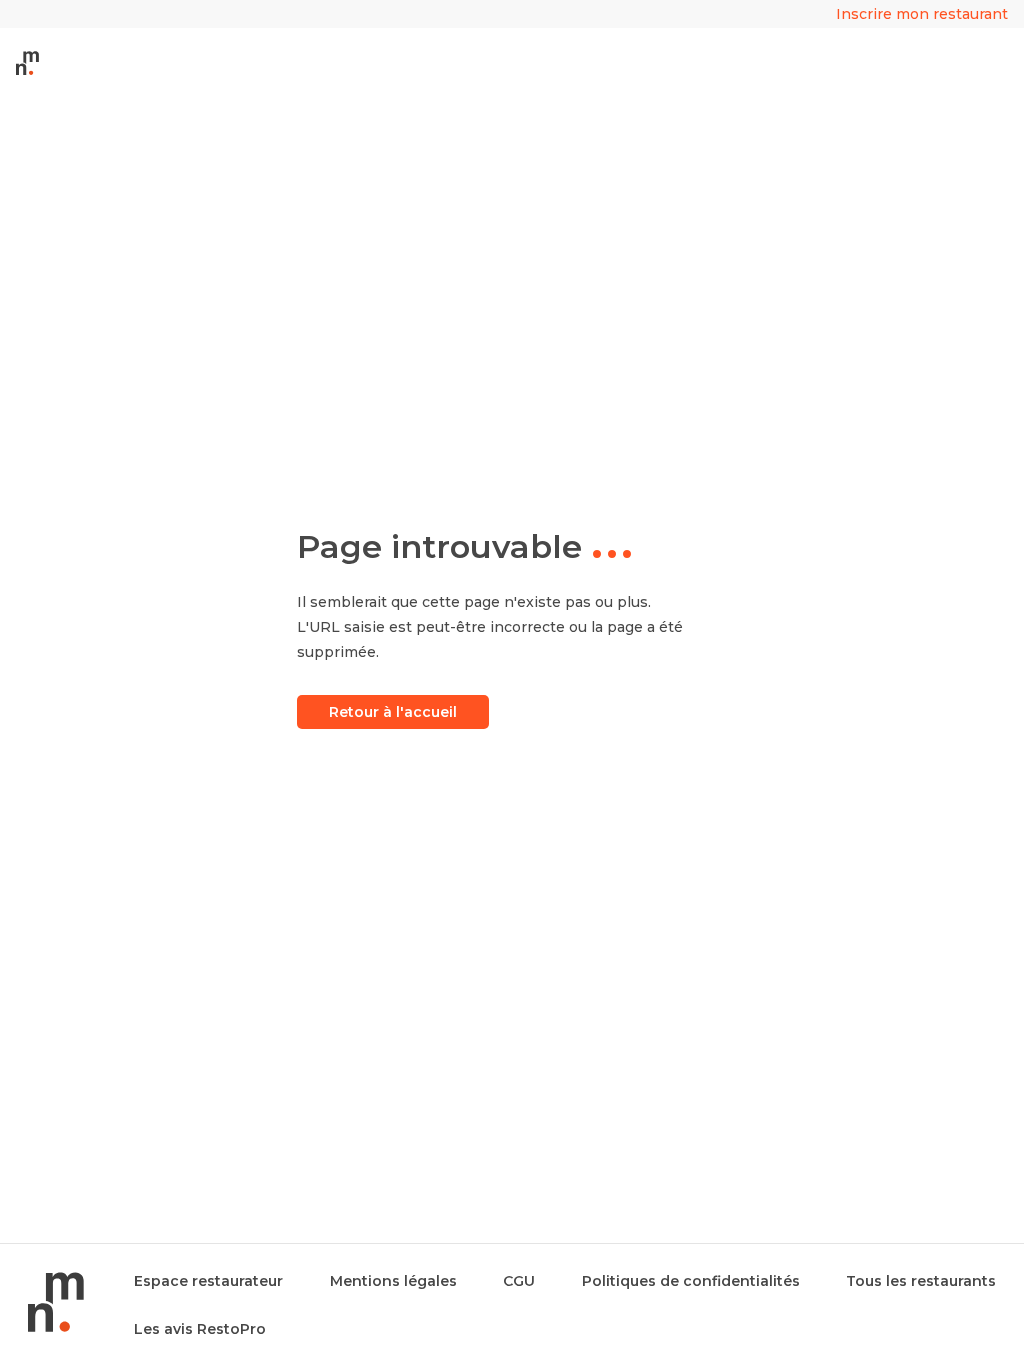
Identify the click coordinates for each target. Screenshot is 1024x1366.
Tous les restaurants (921, 1281)
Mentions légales (393, 1281)
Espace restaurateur (208, 1281)
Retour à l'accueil (393, 712)
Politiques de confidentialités (691, 1281)
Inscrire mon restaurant (922, 14)
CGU (519, 1281)
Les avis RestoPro (200, 1329)
